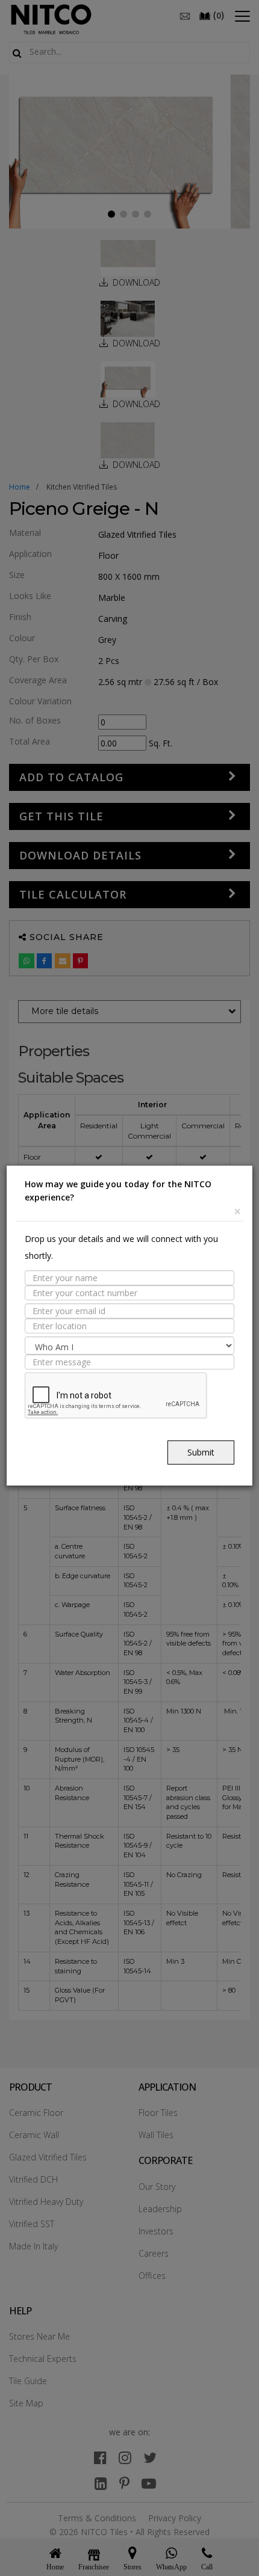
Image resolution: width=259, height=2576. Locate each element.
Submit (201, 1452)
